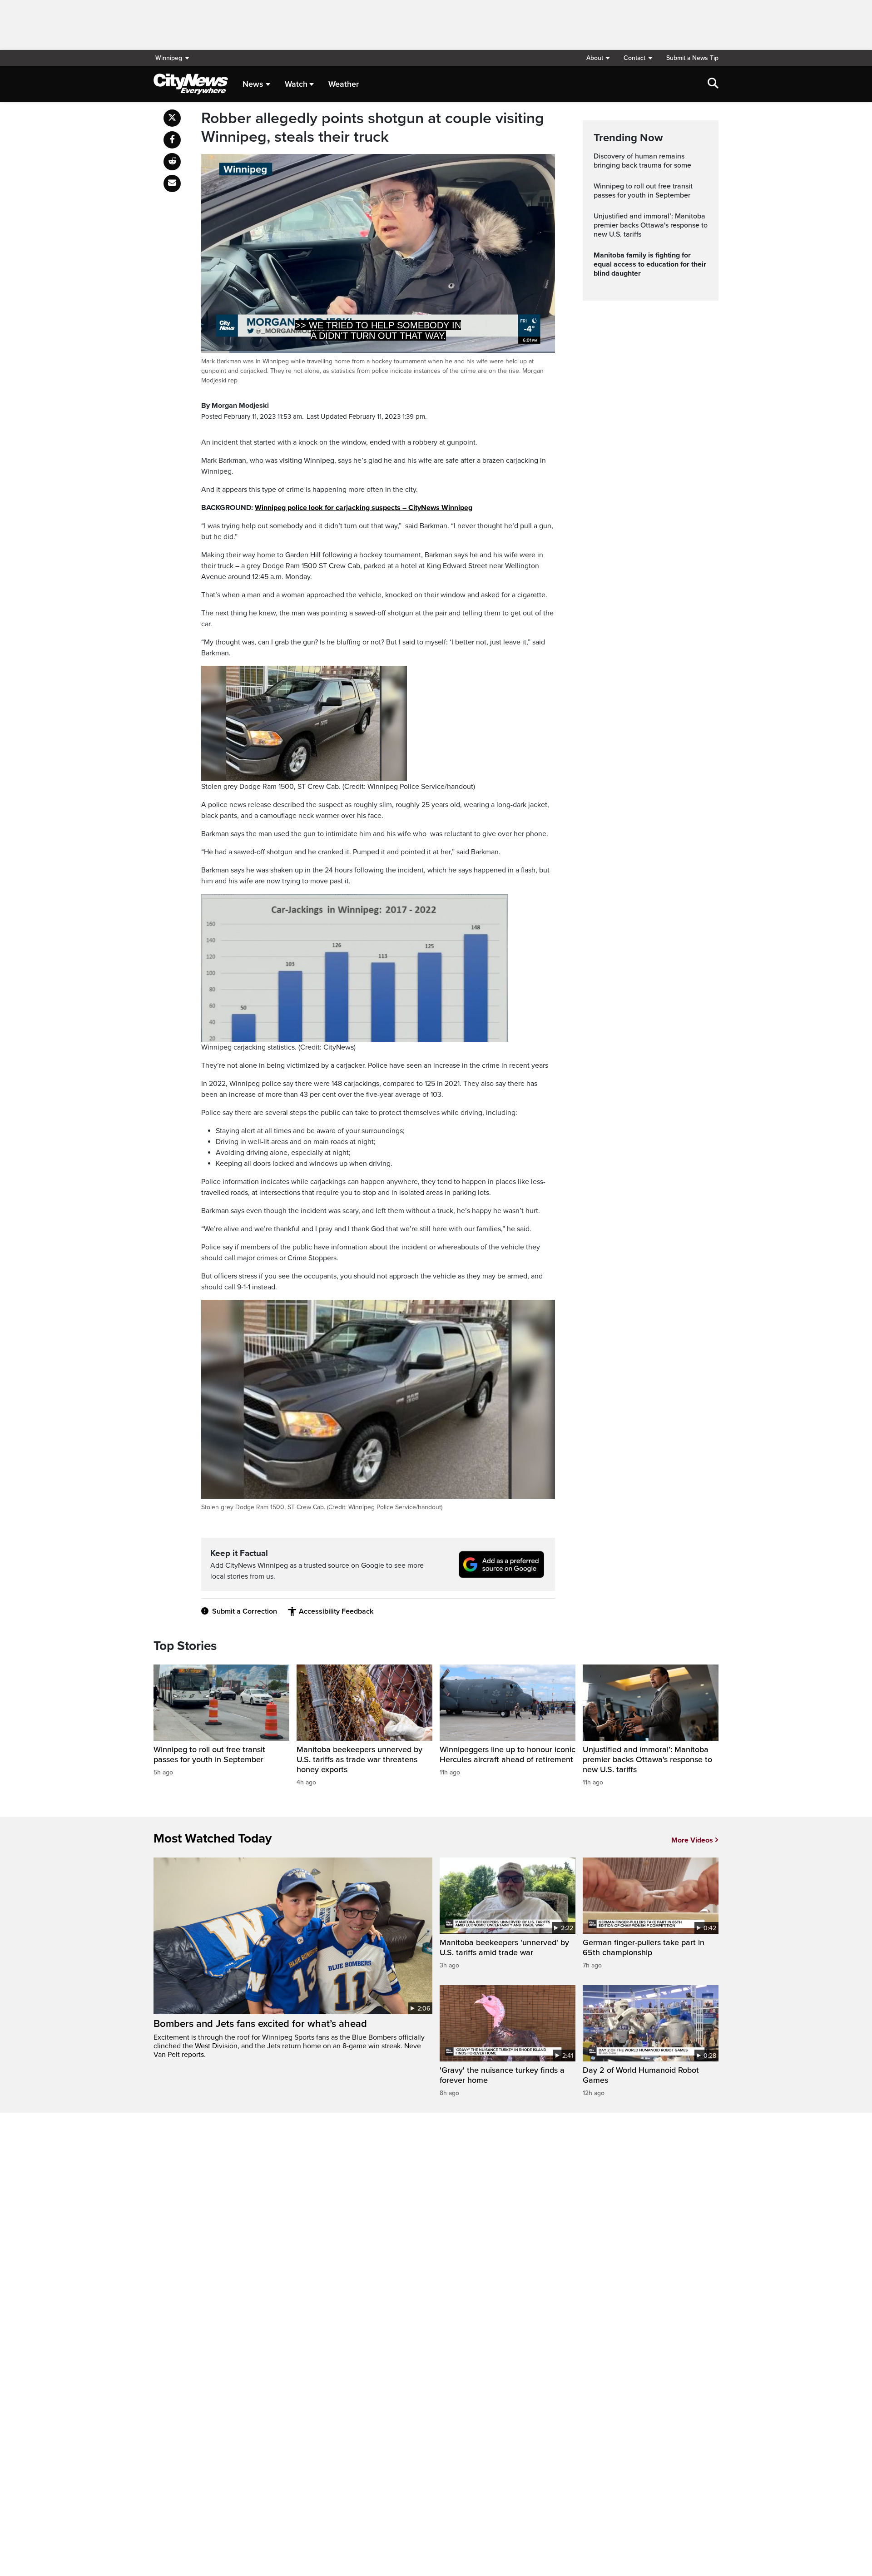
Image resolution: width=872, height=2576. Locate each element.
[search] (713, 84)
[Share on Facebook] (172, 140)
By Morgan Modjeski (235, 406)
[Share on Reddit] (172, 162)
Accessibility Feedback (336, 1611)
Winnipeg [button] (169, 58)
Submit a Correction (245, 1611)
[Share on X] (172, 118)
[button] (598, 58)
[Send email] (172, 183)
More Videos (692, 1840)
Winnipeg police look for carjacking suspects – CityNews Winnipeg (364, 508)
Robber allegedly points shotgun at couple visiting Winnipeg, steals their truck (373, 128)
